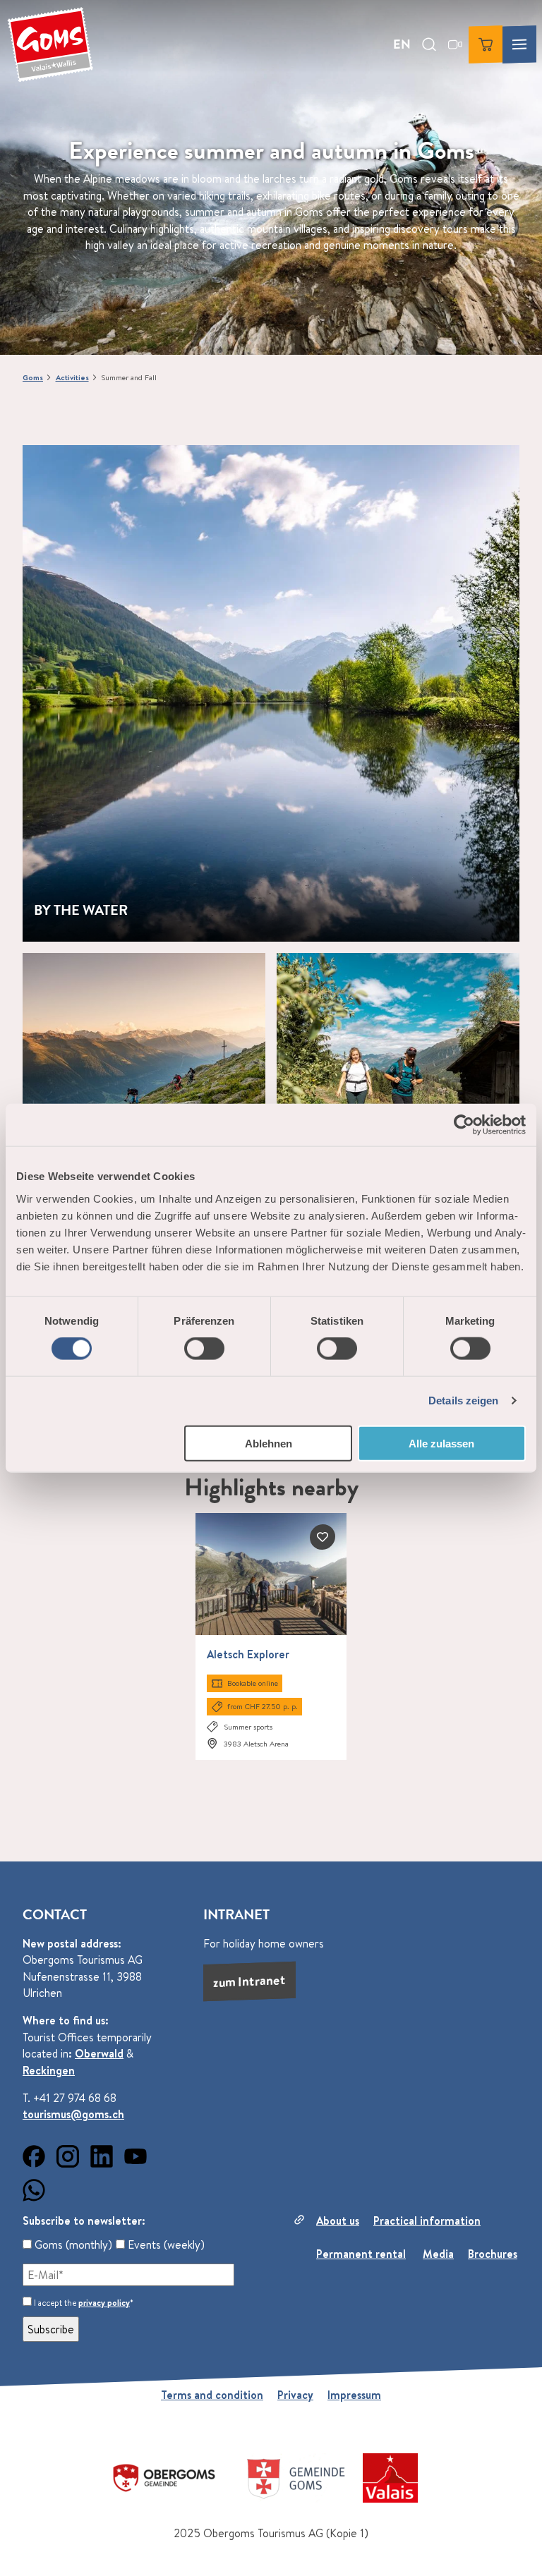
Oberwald (99, 2053)
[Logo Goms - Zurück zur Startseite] (50, 44)
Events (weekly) (165, 2244)
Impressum (354, 2395)
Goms (33, 377)
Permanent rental (361, 2254)
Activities (72, 377)
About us (338, 2220)
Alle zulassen (441, 1443)
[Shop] (486, 44)
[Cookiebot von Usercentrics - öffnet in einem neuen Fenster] (464, 1125)
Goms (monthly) (72, 2244)
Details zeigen (463, 1401)
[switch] (204, 1349)
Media (438, 2254)
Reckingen (49, 2070)
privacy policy (104, 2303)
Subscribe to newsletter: (84, 2220)
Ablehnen (269, 1443)
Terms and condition (212, 2395)
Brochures (493, 2254)
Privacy (295, 2395)
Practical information (427, 2220)
